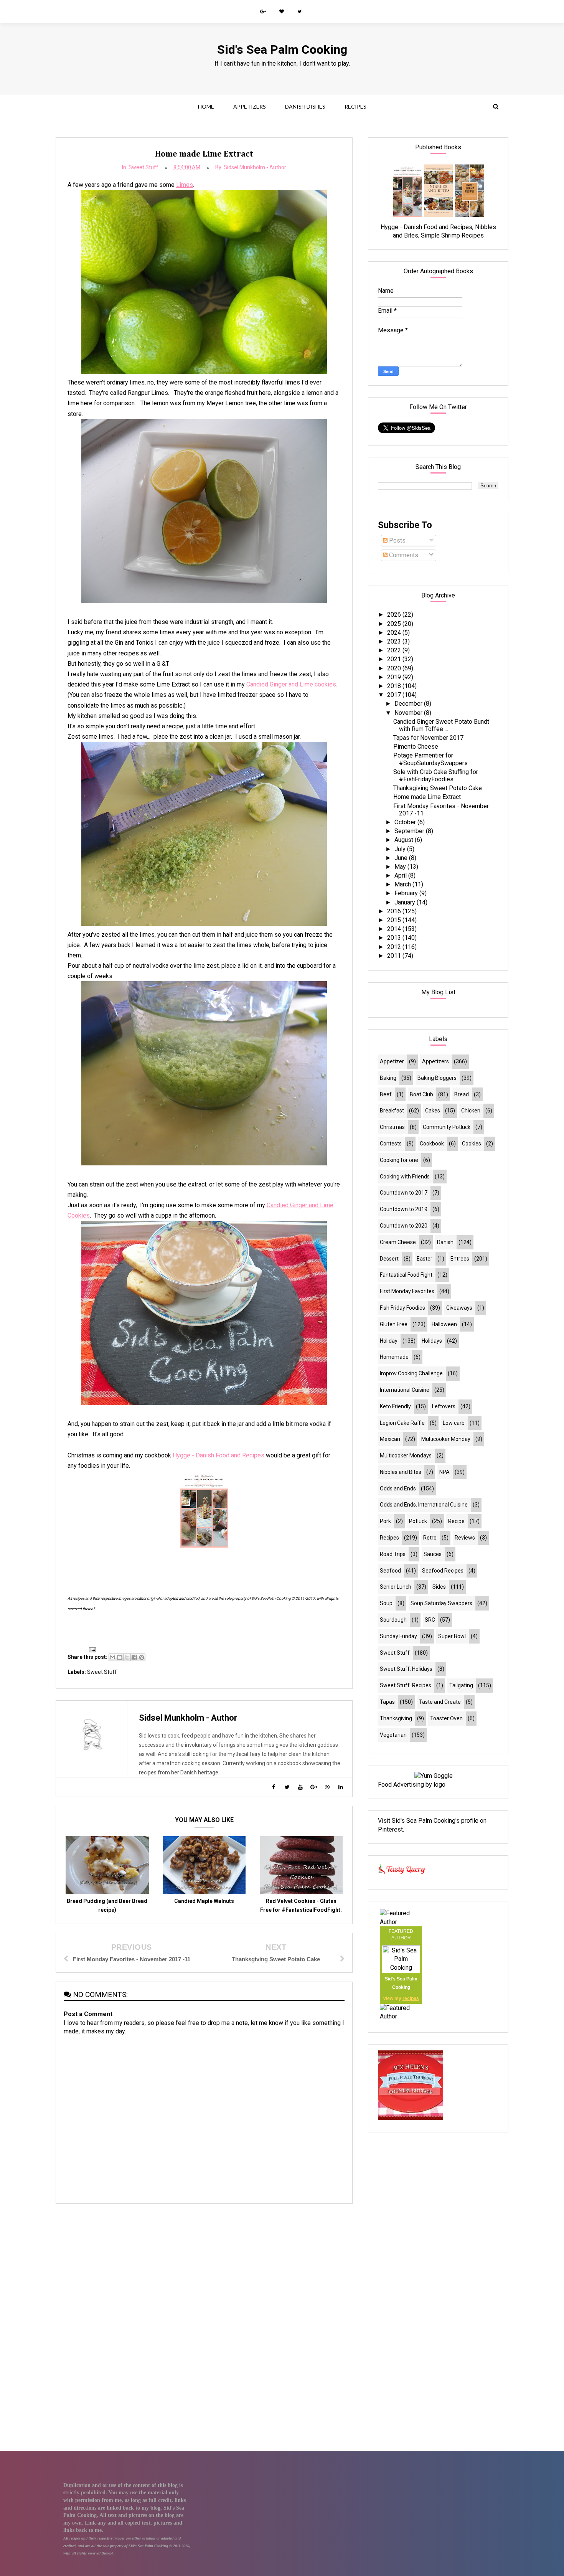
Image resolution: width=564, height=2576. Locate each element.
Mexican (390, 1439)
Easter (425, 1259)
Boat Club (421, 1094)
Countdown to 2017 (404, 1193)
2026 (395, 615)
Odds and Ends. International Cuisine (424, 1505)
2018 (395, 686)
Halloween (444, 1324)
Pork (385, 1521)
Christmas (392, 1127)
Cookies (472, 1144)
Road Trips (393, 1554)
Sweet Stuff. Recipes (406, 1685)
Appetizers (250, 106)
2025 (395, 624)
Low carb (454, 1423)
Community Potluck (447, 1127)
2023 (395, 641)
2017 (395, 695)
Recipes (355, 106)
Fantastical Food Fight (406, 1275)
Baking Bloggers (437, 1078)
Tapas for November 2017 (428, 738)
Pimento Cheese (416, 747)
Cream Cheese (398, 1242)
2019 (395, 677)
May (401, 867)
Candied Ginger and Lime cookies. (292, 684)
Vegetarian (393, 1735)
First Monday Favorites (407, 1291)
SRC (430, 1620)
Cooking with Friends (405, 1177)
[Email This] (112, 1657)
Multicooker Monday (446, 1439)
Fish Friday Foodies (402, 1308)
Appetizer (392, 1061)
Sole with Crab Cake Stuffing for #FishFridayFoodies (436, 776)
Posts (397, 540)
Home (206, 106)
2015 (395, 920)
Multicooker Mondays (406, 1455)
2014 (395, 929)
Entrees (460, 1259)
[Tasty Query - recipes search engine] (402, 1875)
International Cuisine (405, 1390)
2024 (395, 633)
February (407, 893)
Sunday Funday (398, 1636)
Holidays (432, 1341)
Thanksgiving (396, 1718)
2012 (395, 947)
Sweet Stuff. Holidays (406, 1669)
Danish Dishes (305, 106)
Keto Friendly (395, 1406)
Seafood (390, 1571)
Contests (391, 1144)
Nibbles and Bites (401, 1472)
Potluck (418, 1521)
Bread (462, 1094)
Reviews (465, 1538)
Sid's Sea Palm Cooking (282, 50)
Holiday (389, 1341)
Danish (445, 1242)
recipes (411, 1998)
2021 (395, 659)
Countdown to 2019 (404, 1209)
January (406, 902)
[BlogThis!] (120, 1657)
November (409, 713)
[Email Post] (91, 1649)
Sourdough (393, 1620)
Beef (386, 1094)
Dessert (389, 1259)
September (410, 831)
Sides (439, 1587)
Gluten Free (394, 1324)
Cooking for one (399, 1160)
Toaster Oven (446, 1718)
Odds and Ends (398, 1489)
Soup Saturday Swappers (441, 1603)
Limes (185, 185)
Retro (430, 1538)
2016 (395, 911)
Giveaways (459, 1308)
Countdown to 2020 (404, 1226)
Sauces (433, 1554)
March (403, 884)
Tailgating (461, 1685)
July (401, 849)
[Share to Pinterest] (142, 1657)
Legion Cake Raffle (402, 1423)
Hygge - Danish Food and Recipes (219, 1455)
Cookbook (432, 1144)
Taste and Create (440, 1702)
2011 (395, 956)
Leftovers (444, 1406)
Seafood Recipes (443, 1571)
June (402, 858)
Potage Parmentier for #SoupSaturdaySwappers (430, 759)
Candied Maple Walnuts (204, 1901)
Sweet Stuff (143, 167)
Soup (386, 1603)
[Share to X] (127, 1657)
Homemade (394, 1357)
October (406, 822)
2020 (395, 668)
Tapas (387, 1702)
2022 (395, 650)
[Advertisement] (204, 2264)
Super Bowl (452, 1636)
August (405, 840)
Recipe (456, 1521)
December (409, 704)
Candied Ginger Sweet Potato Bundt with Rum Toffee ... (441, 725)
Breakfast (392, 1111)
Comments (403, 555)
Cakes (433, 1111)
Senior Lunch (396, 1587)
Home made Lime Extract (427, 797)
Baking (388, 1078)
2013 (395, 938)
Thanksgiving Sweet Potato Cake (438, 788)
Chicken (471, 1111)
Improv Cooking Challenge (411, 1373)
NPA (444, 1472)
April (401, 875)
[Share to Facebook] (134, 1657)
